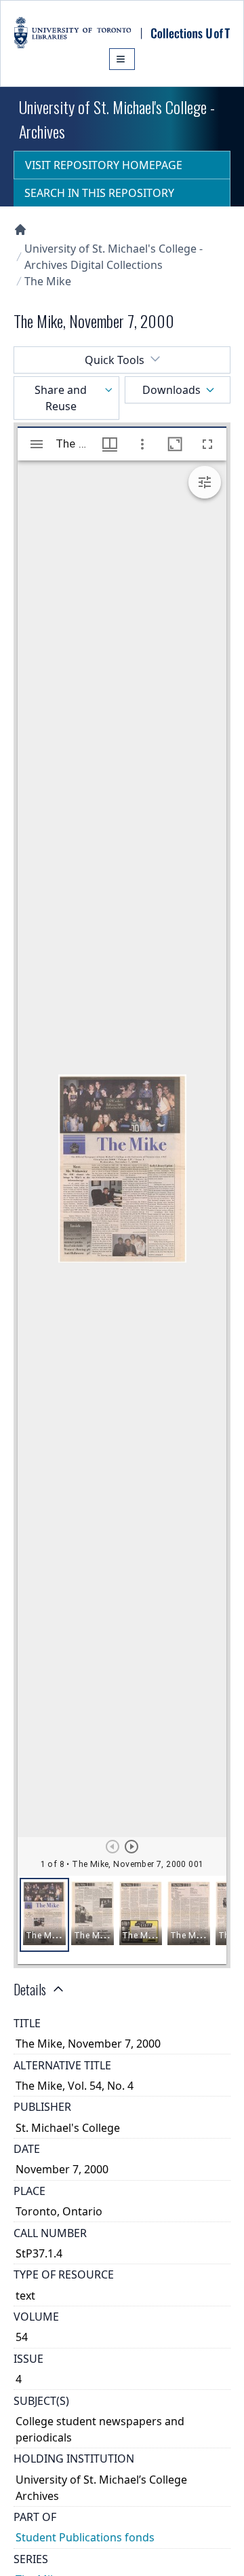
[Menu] (122, 59)
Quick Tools (115, 360)
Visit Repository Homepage (104, 165)
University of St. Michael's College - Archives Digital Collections (114, 257)
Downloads (171, 390)
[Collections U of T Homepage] (20, 230)
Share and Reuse (61, 398)
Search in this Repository (99, 193)
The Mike (48, 281)
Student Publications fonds (85, 2537)
